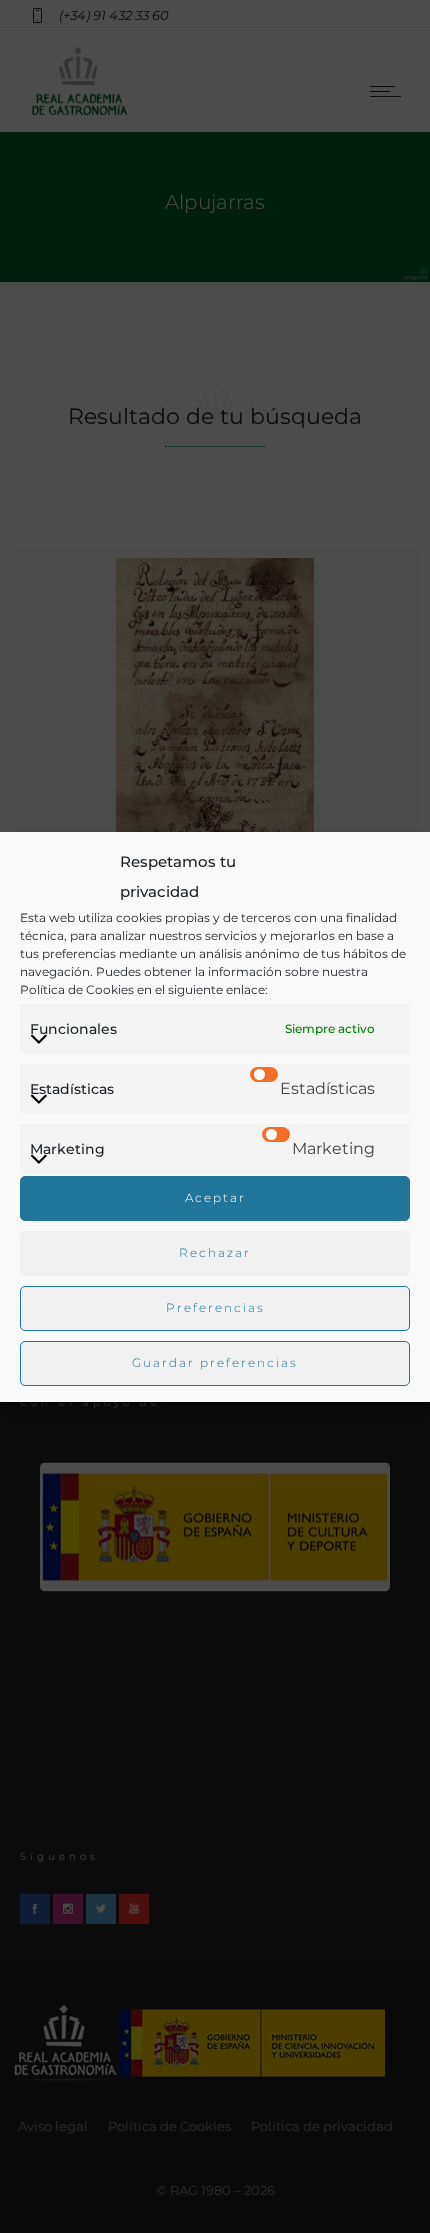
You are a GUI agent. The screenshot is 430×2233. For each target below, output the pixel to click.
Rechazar (215, 1252)
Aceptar (215, 1197)
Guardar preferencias (215, 1362)
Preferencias (215, 1307)
